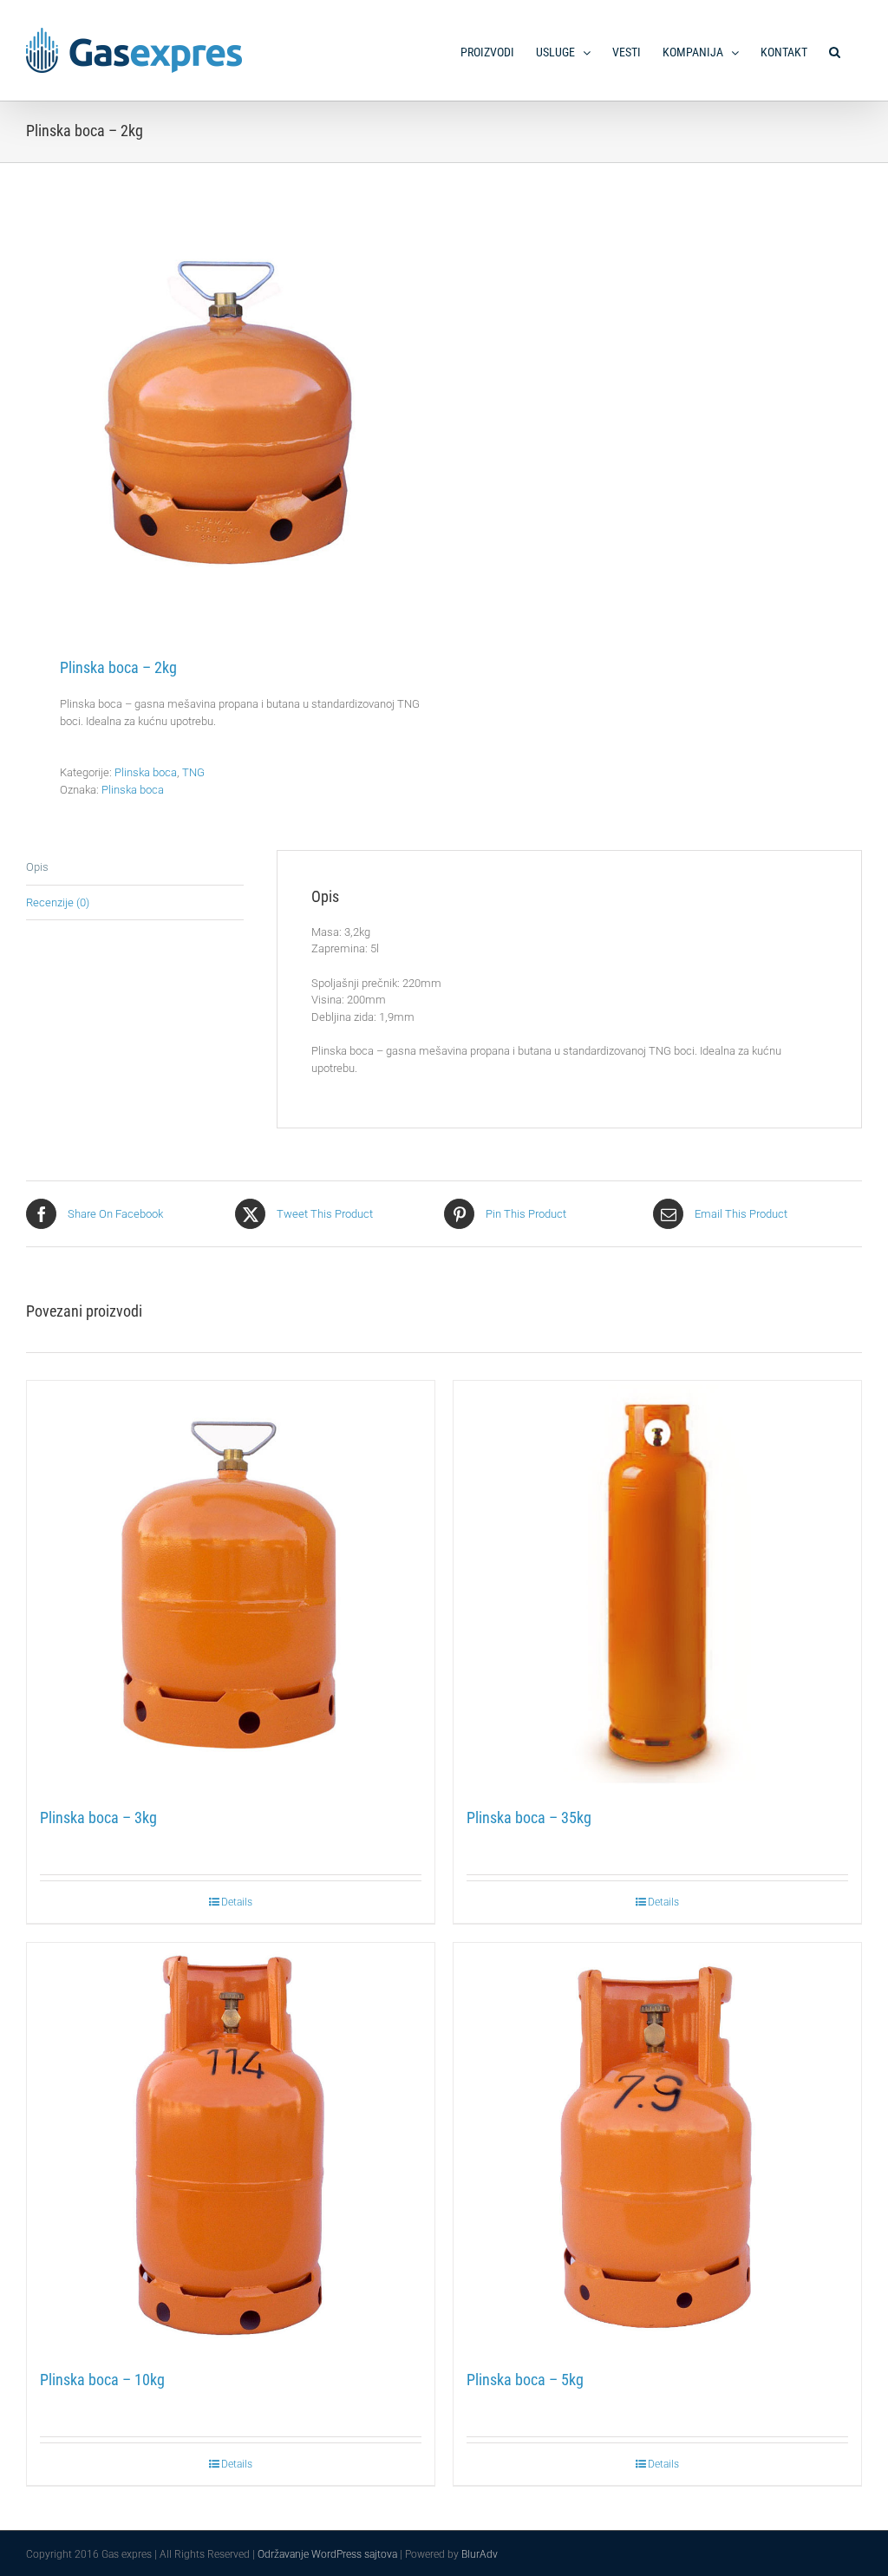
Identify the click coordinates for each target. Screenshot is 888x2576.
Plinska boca (146, 772)
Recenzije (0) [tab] (58, 902)
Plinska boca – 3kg (98, 1818)
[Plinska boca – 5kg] (657, 2147)
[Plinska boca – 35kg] (657, 1585)
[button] (835, 48)
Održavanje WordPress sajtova (327, 2554)
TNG (193, 772)
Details (237, 1902)
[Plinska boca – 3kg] (231, 1585)
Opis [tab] (37, 867)
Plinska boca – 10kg (102, 2380)
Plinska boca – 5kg (525, 2380)
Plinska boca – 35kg (529, 1818)
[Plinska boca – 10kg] (231, 2147)
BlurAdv (480, 2554)
